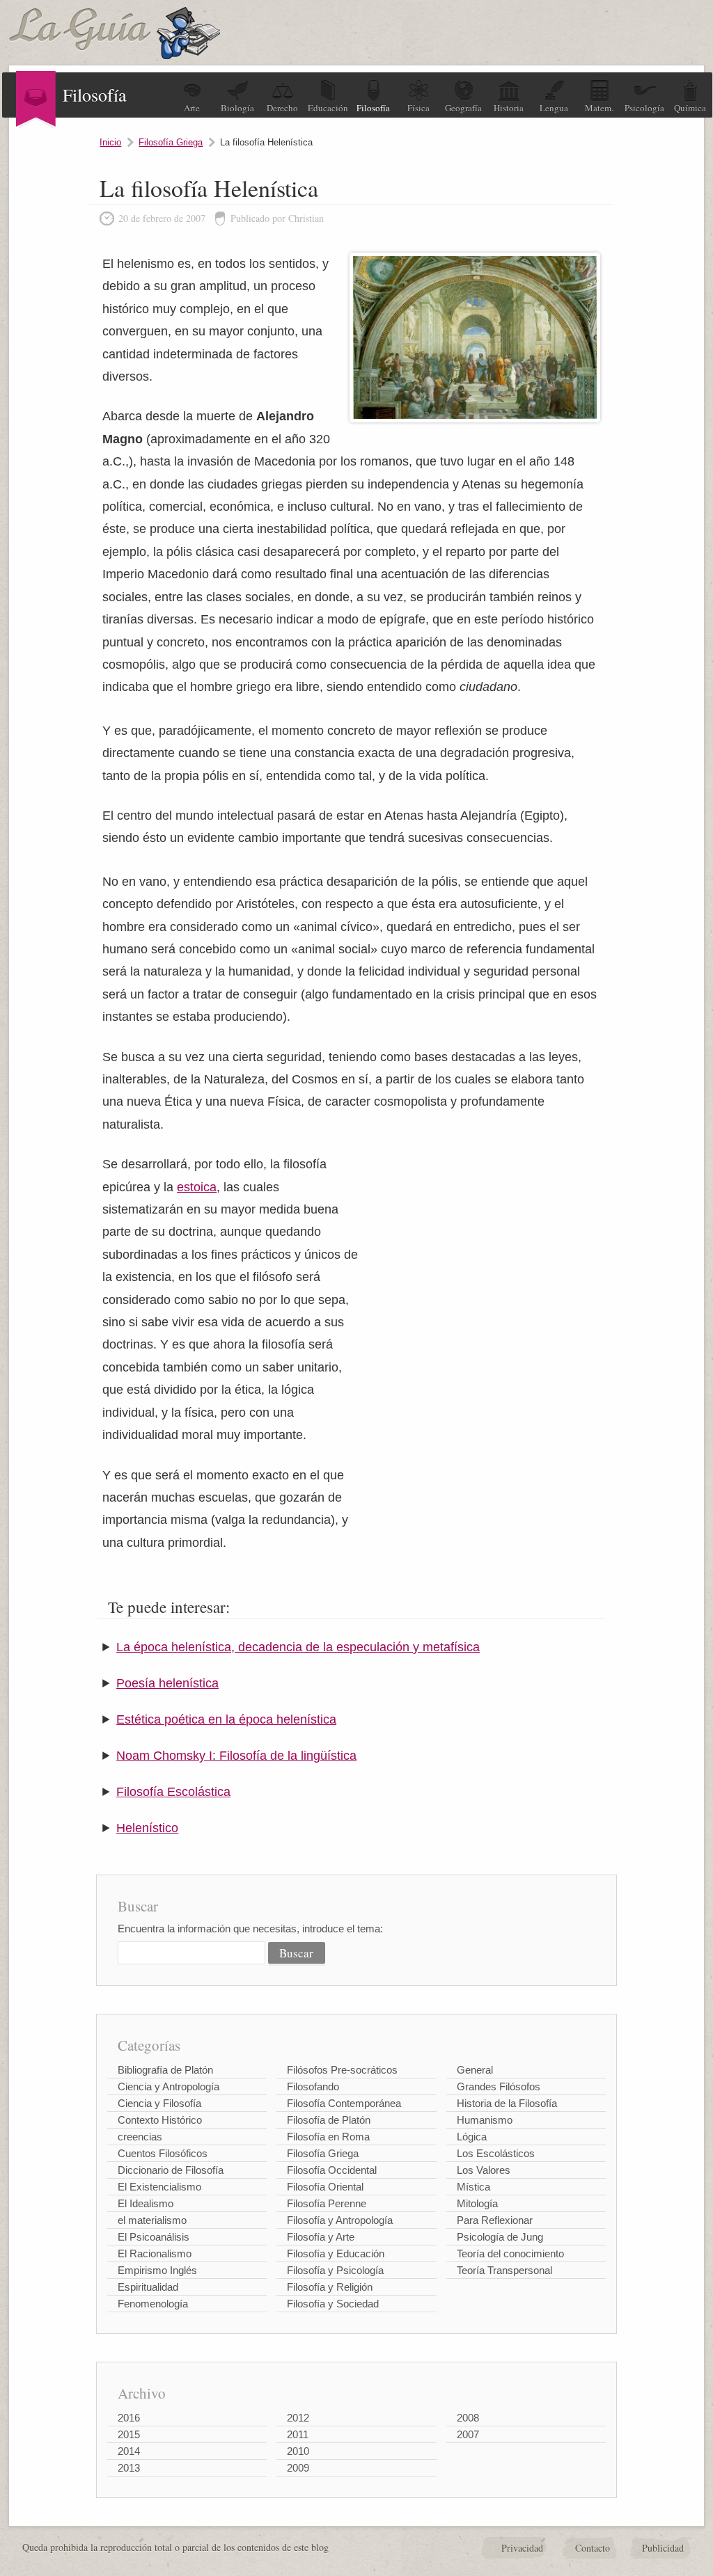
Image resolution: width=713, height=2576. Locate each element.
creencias (140, 2137)
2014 (129, 2451)
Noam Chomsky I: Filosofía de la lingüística (236, 1756)
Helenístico (147, 1828)
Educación (328, 108)
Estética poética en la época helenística (226, 1719)
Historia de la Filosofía (507, 2103)
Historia (509, 108)
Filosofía (373, 108)
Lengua (554, 108)
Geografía (463, 108)
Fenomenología (153, 2304)
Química (690, 108)
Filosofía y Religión (330, 2287)
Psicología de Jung (500, 2237)
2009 (298, 2468)
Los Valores (484, 2170)
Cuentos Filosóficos (163, 2153)
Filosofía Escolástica (173, 1792)
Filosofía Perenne (327, 2203)
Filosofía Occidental (332, 2170)
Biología (237, 108)
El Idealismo (146, 2203)
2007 (468, 2434)
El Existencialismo (159, 2187)
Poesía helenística (167, 1683)
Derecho (282, 108)
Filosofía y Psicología (335, 2270)
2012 (298, 2418)
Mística (473, 2187)
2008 (468, 2418)
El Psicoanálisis (154, 2237)
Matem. (599, 108)
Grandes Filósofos (499, 2086)
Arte (192, 108)
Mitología (477, 2203)
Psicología (644, 108)
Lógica (472, 2137)
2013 (129, 2468)
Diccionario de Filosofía (171, 2170)
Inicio (110, 142)
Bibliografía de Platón (165, 2070)
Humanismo (485, 2120)
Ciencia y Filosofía (159, 2103)
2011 (298, 2434)
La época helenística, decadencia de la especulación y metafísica (298, 1647)
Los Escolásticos (496, 2153)
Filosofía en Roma (328, 2137)
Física (418, 108)
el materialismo (152, 2220)
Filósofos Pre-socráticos (342, 2070)
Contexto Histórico (160, 2120)
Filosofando (313, 2086)
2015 (129, 2434)
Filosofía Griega (171, 142)
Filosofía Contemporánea (344, 2103)
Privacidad (522, 2548)
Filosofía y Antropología (340, 2220)
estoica (197, 1187)
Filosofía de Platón (329, 2120)
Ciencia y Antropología (169, 2086)
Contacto (593, 2548)
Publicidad (663, 2548)
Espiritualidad (148, 2287)
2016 (129, 2418)
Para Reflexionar (495, 2220)
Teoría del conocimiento (510, 2253)
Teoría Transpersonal (504, 2270)
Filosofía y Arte (321, 2237)
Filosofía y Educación (336, 2253)
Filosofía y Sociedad (333, 2304)
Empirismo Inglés (157, 2270)
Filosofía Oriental (325, 2187)
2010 (298, 2451)
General (475, 2070)
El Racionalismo (155, 2253)
